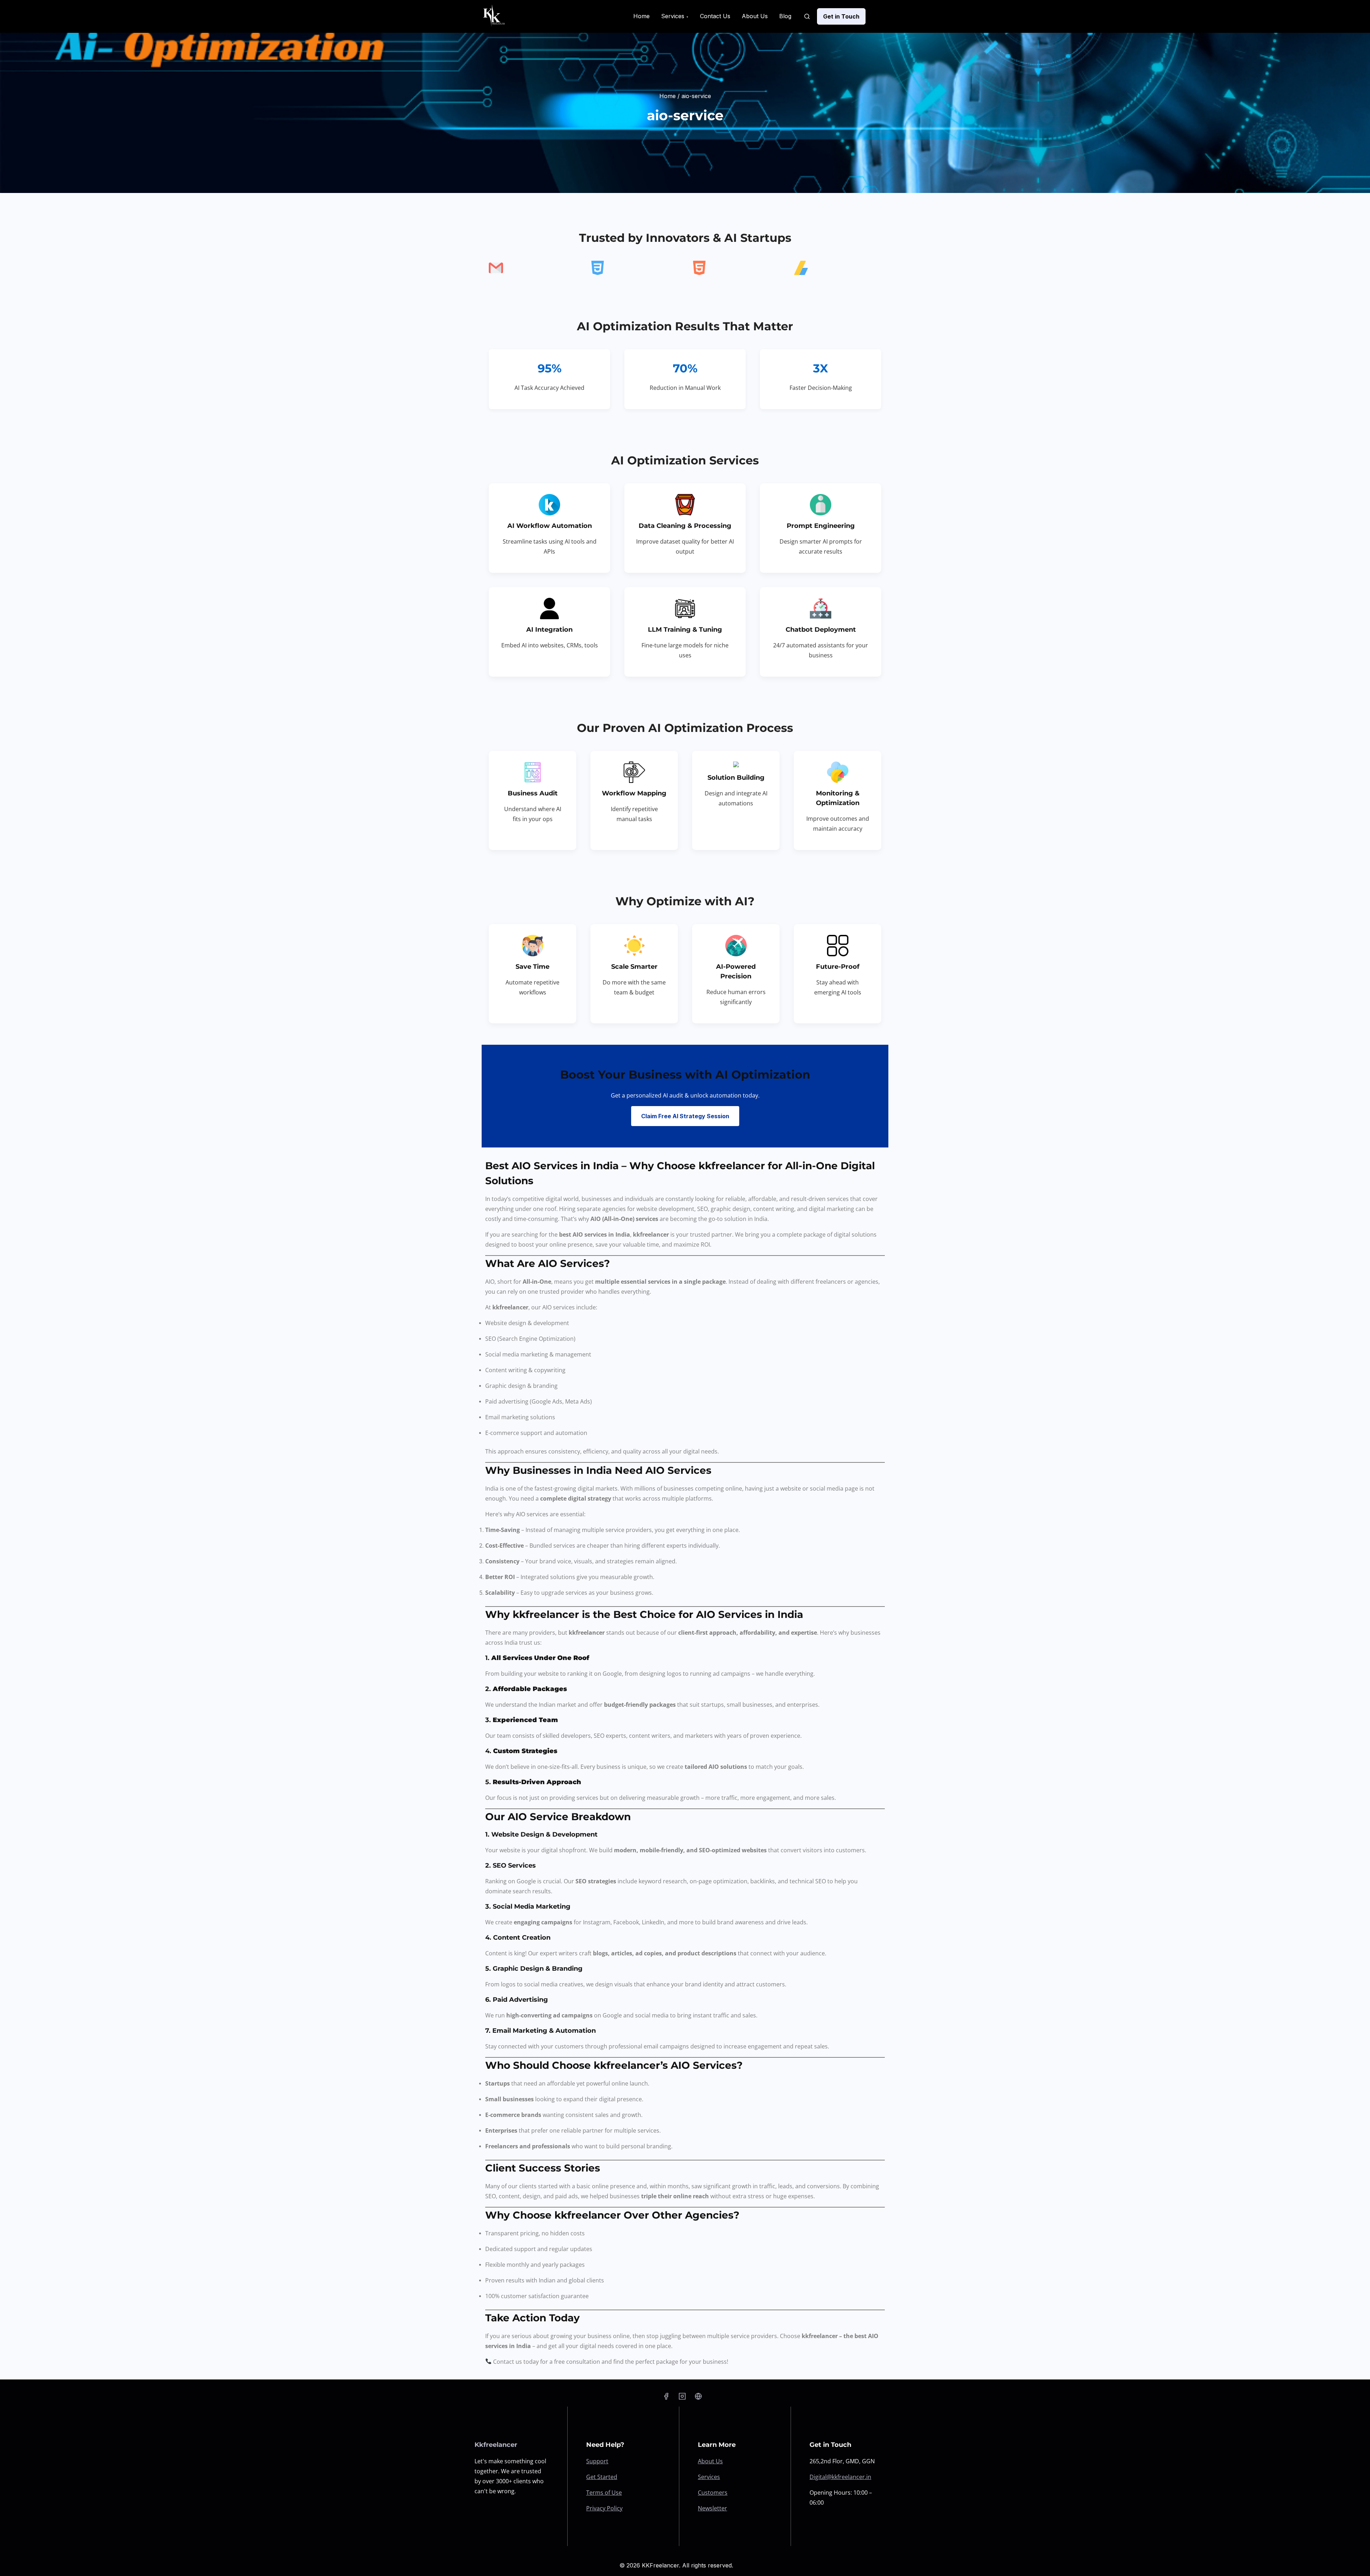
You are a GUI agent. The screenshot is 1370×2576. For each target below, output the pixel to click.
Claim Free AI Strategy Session (685, 1116)
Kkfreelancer (496, 2445)
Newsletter (712, 2508)
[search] (807, 16)
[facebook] (666, 2396)
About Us (710, 2461)
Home (668, 96)
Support (597, 2461)
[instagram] (682, 2396)
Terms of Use (604, 2493)
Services (709, 2477)
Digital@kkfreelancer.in (840, 2477)
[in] (698, 2396)
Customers (713, 2493)
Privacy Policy (604, 2508)
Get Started (602, 2477)
